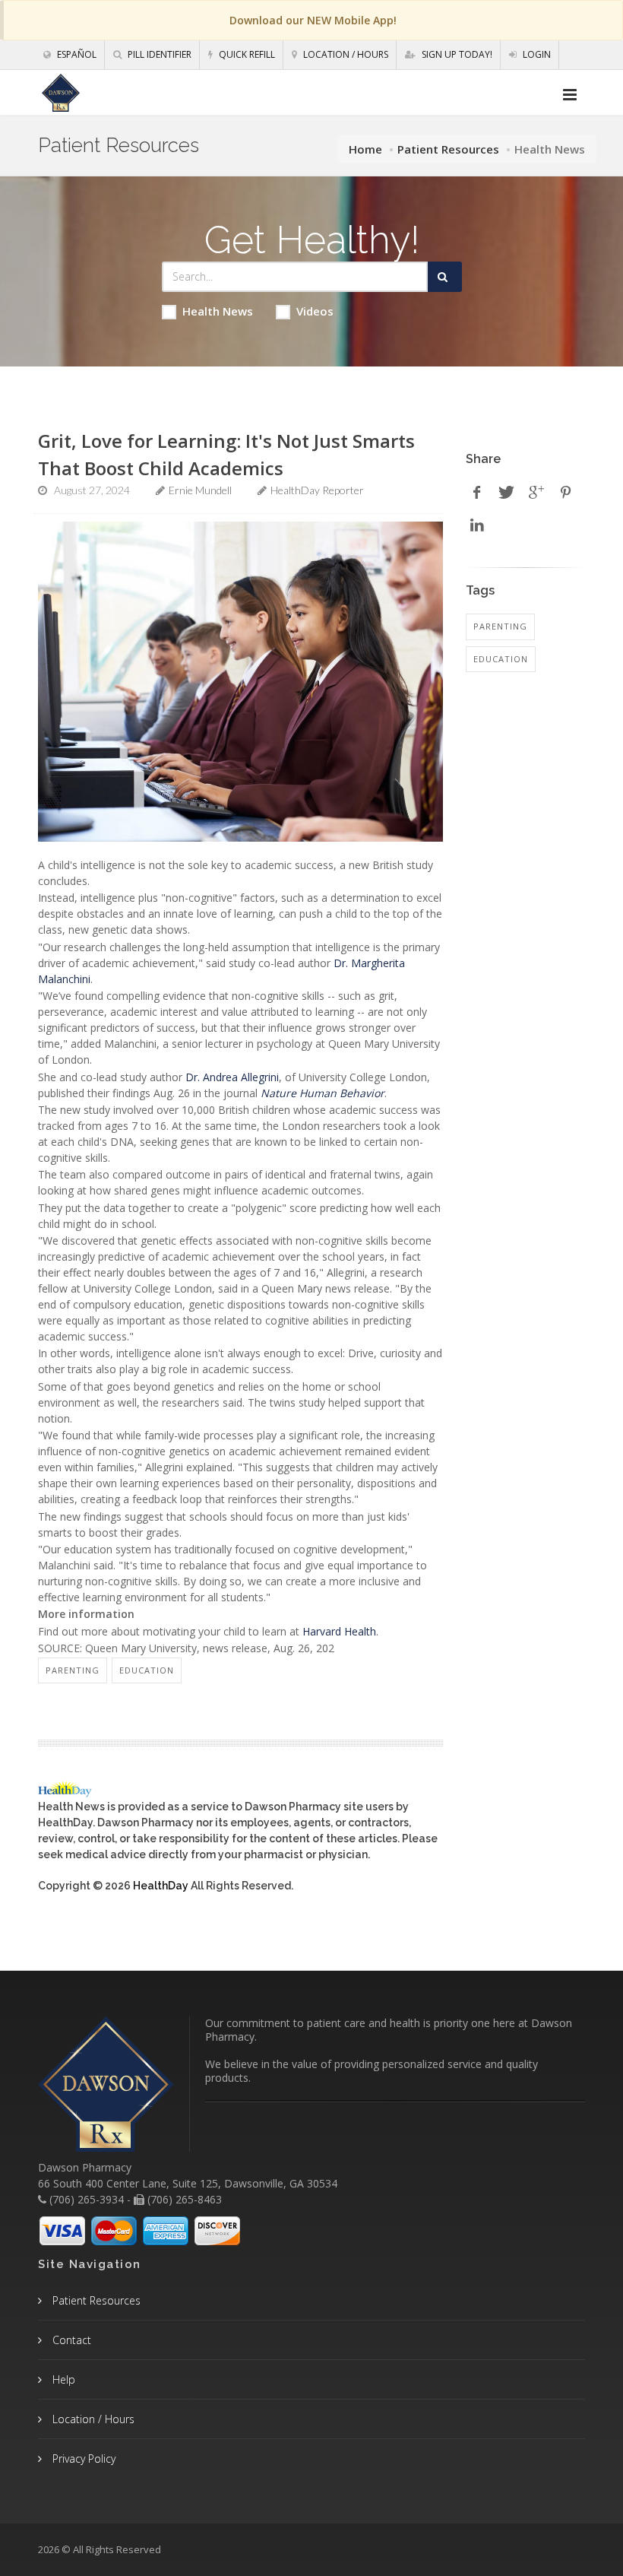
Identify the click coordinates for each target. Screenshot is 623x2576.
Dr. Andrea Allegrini (232, 1077)
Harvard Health (339, 1631)
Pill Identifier (158, 54)
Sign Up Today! (456, 54)
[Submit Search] (445, 277)
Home (365, 149)
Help (62, 2379)
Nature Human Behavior (323, 1093)
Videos (315, 311)
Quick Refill (246, 54)
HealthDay (161, 1886)
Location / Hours (345, 54)
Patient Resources (448, 149)
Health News (218, 311)
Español (76, 54)
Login (536, 54)
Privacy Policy (82, 2459)
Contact (70, 2340)
